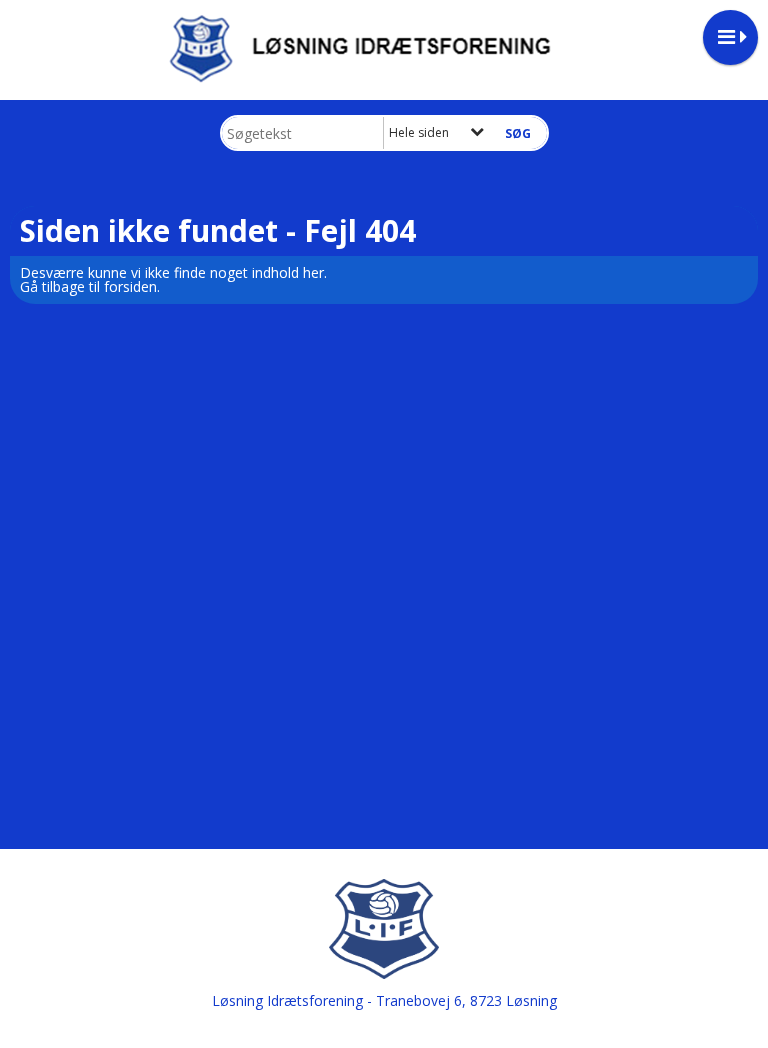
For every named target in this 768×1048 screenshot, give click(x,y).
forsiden (130, 286)
